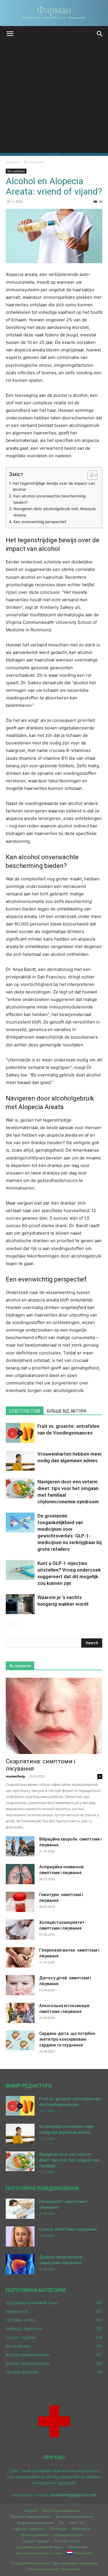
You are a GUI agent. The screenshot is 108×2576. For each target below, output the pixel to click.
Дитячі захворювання (74, 2517)
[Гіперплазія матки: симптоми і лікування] (20, 1957)
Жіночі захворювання (61, 2510)
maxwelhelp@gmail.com (73, 2495)
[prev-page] (9, 1626)
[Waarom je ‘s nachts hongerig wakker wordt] (20, 1604)
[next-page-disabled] (19, 1626)
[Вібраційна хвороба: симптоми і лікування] (20, 1846)
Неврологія (81, 2529)
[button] (10, 34)
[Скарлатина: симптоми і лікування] (54, 1716)
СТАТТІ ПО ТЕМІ (25, 1411)
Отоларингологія (69, 2535)
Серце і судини (36, 2541)
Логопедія (58, 2529)
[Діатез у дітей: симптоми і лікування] (20, 1985)
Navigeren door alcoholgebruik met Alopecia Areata (55, 512)
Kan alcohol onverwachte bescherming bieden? (49, 499)
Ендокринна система (36, 2523)
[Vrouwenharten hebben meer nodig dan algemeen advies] (20, 1461)
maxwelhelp (15, 1776)
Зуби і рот (78, 2523)
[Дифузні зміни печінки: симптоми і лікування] (20, 2264)
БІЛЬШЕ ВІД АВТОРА (67, 1411)
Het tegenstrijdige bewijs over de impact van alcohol (54, 486)
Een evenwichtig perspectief (40, 522)
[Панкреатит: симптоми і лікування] (20, 2209)
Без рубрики (34, 162)
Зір (61, 2523)
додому (12, 162)
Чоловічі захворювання (30, 2517)
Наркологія (78, 2547)
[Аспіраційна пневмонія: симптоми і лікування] (20, 1874)
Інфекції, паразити (28, 2529)
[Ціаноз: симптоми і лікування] (20, 2236)
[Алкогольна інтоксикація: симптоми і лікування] (20, 2013)
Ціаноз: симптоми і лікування (68, 2229)
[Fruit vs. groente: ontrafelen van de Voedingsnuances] (20, 1433)
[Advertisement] (54, 99)
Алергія (31, 2510)
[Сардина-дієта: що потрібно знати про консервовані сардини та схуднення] (20, 2041)
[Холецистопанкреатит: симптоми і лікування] (20, 1930)
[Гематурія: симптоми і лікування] (20, 1902)
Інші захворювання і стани (39, 2553)
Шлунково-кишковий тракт (40, 2547)
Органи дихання (35, 2535)
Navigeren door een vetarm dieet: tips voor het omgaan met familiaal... (69, 2160)
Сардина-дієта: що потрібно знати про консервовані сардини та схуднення (67, 2039)
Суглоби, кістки (67, 2541)
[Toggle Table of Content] (90, 475)
